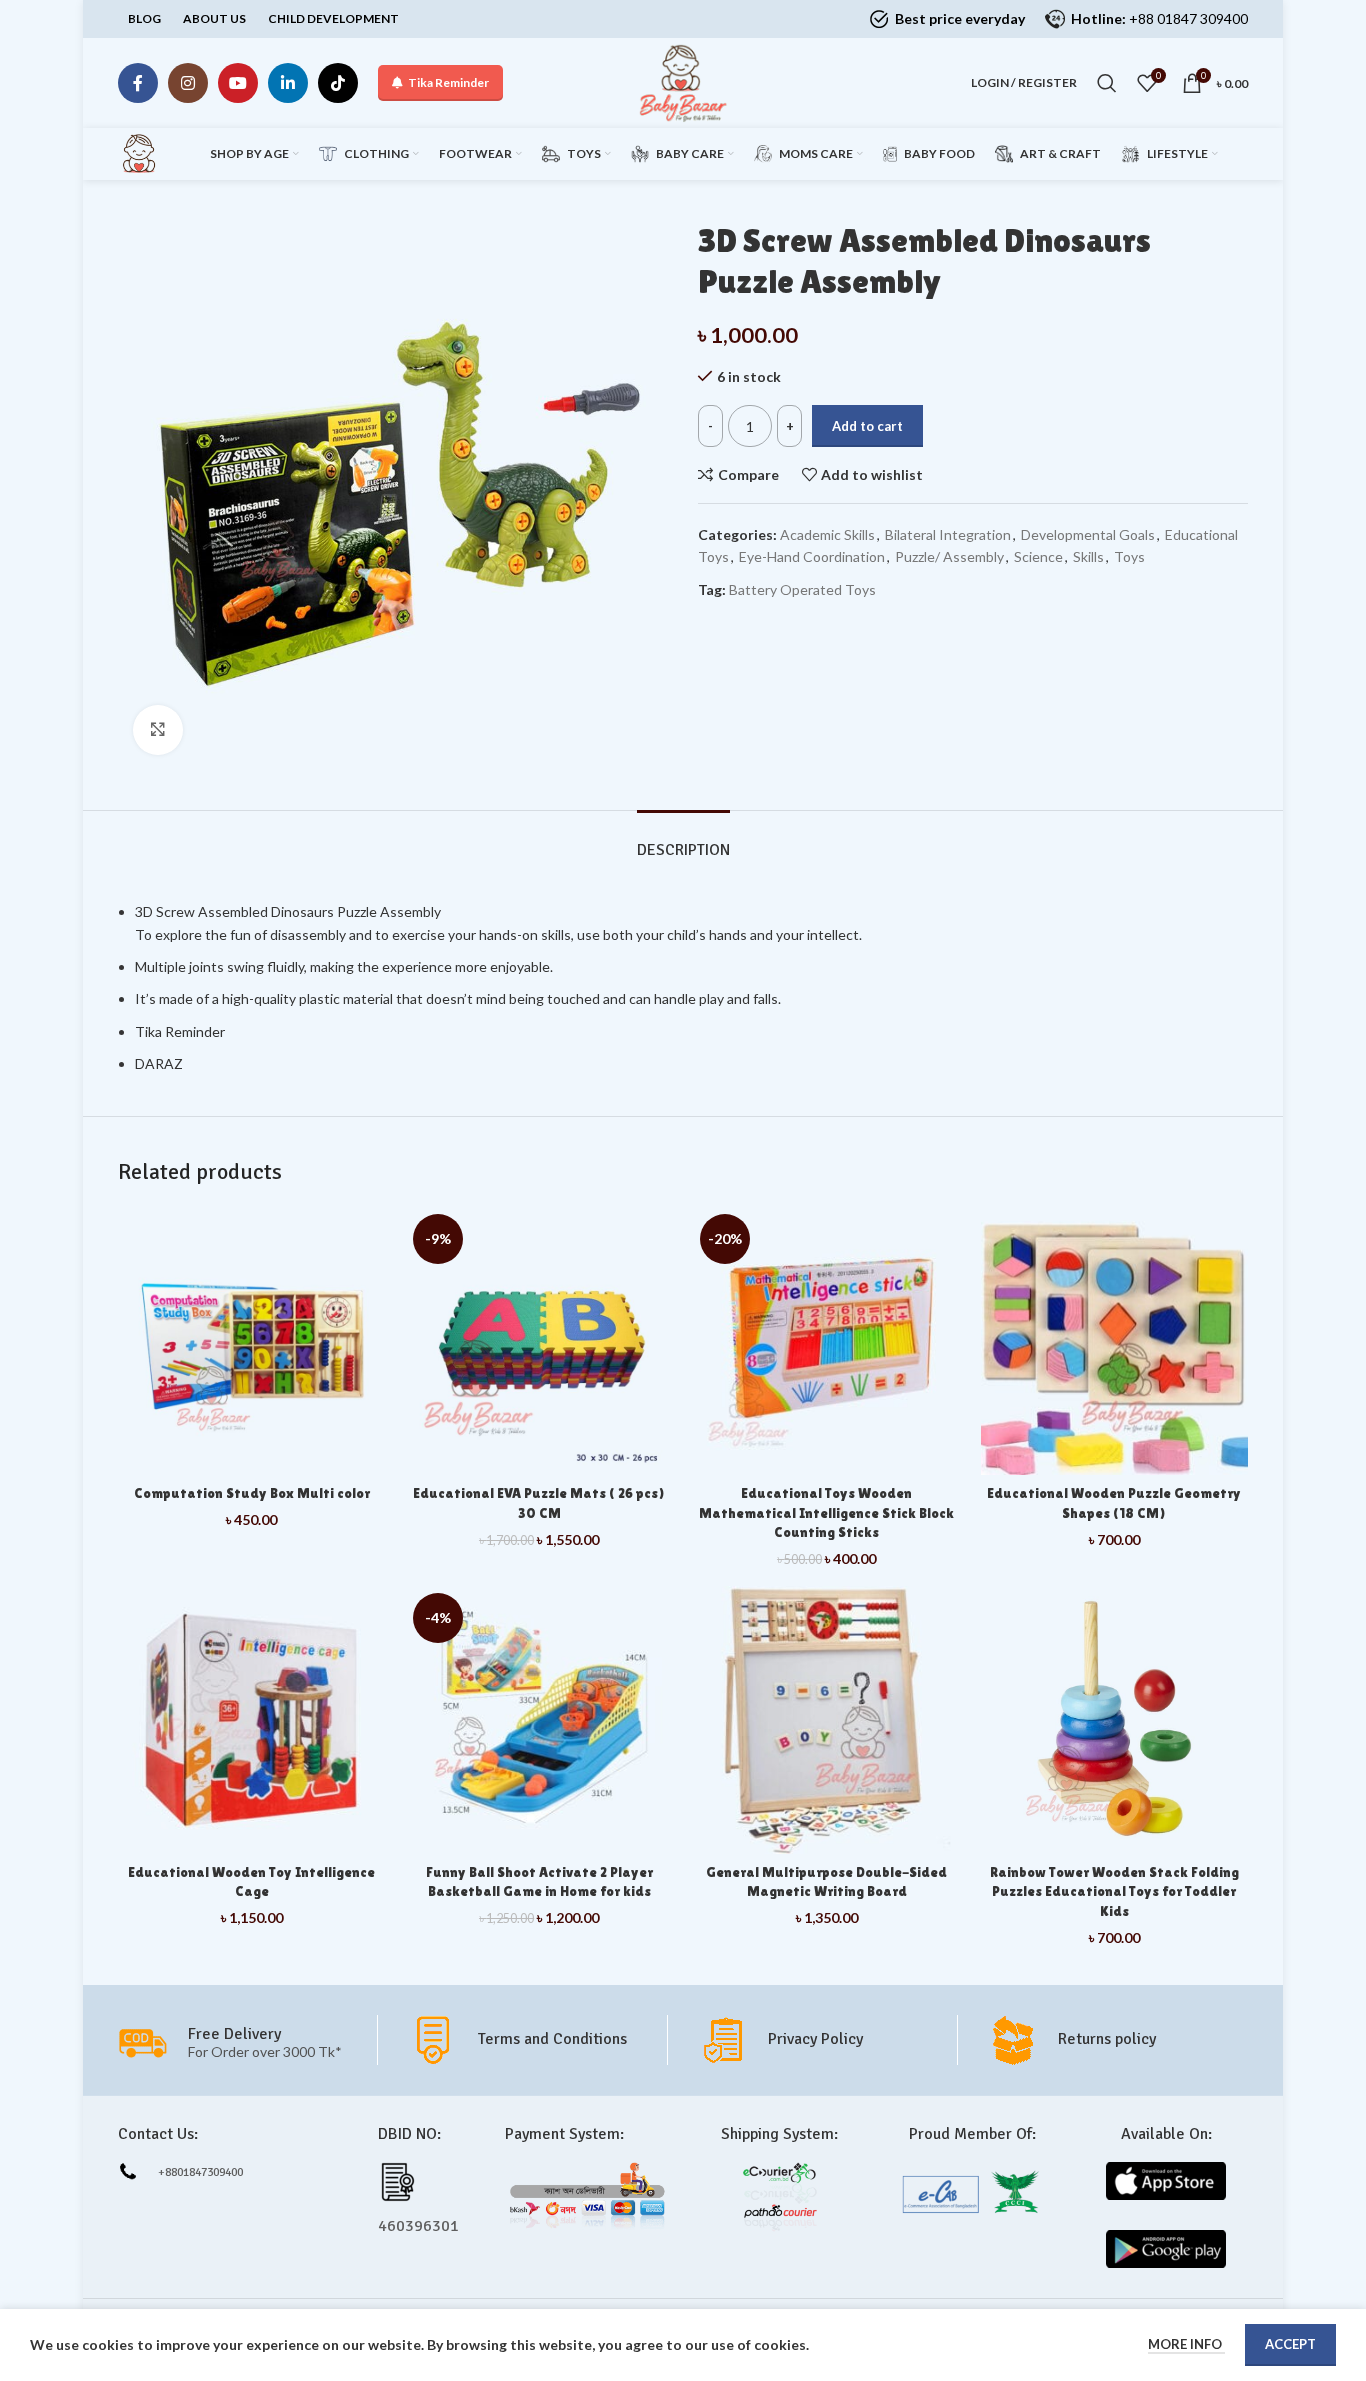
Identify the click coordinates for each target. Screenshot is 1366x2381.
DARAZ (160, 1063)
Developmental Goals (1088, 534)
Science (1038, 556)
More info (1186, 2344)
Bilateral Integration (948, 534)
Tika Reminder (448, 82)
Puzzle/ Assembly (949, 556)
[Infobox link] (537, 2040)
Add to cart (867, 426)
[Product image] (827, 1720)
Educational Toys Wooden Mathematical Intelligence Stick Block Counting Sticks (826, 1512)
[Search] (1107, 83)
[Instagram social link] (188, 83)
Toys (1129, 556)
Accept (1290, 2344)
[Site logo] (683, 81)
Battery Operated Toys (802, 589)
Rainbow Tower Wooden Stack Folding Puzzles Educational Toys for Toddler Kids (1114, 1891)
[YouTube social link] (238, 83)
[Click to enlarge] (158, 730)
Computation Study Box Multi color (252, 1493)
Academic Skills (827, 534)
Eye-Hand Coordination (812, 556)
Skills (1088, 556)
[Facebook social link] (138, 83)
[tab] (683, 840)
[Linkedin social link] (288, 83)
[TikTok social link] (338, 83)
